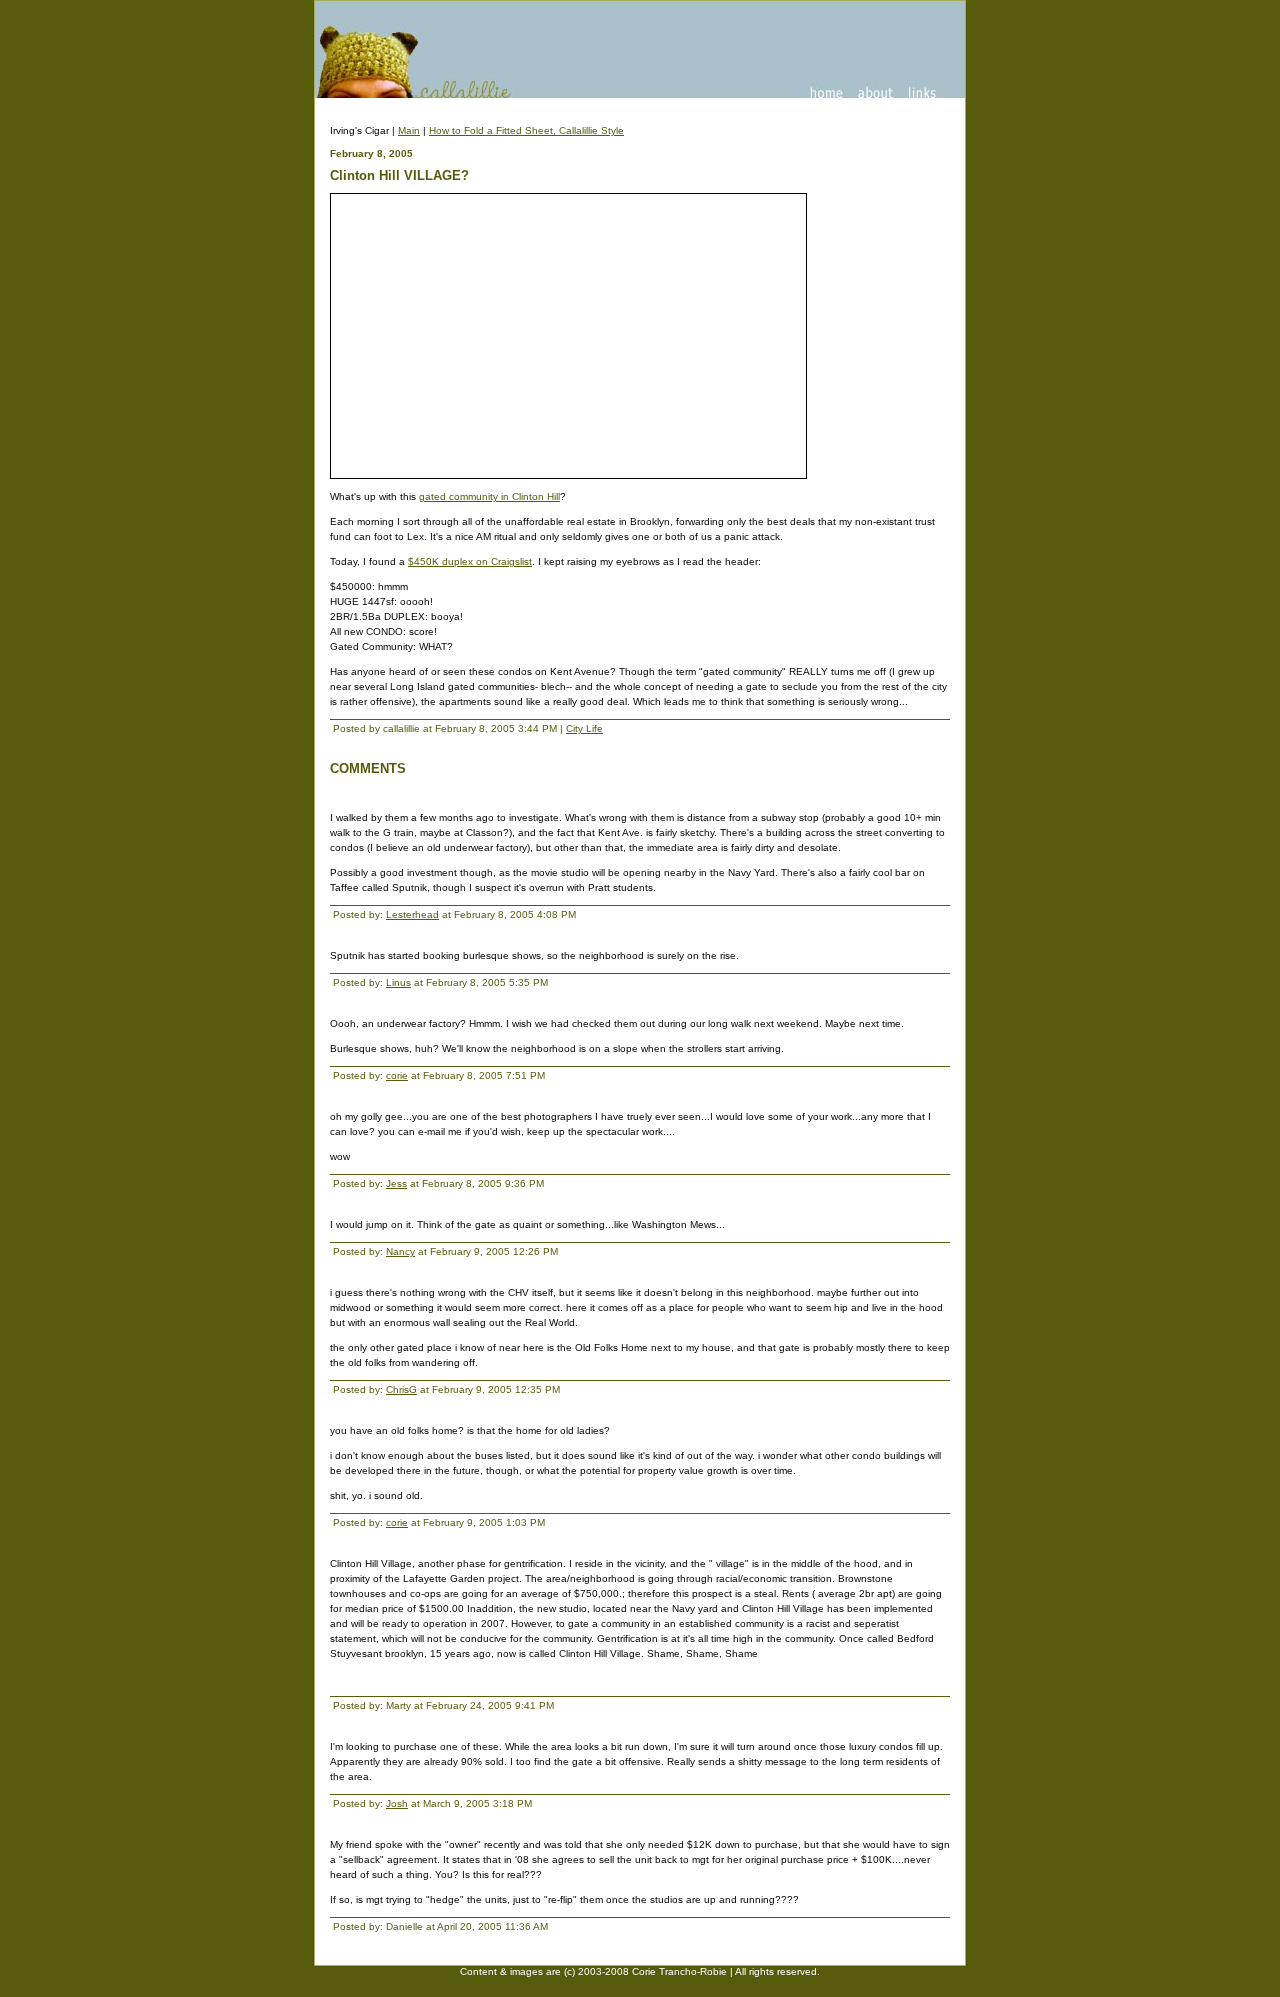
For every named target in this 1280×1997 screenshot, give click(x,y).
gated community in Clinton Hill (489, 496)
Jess (396, 1183)
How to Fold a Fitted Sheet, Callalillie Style (526, 130)
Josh (397, 1803)
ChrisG (401, 1389)
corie (397, 1075)
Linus (398, 982)
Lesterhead (412, 914)
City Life (584, 728)
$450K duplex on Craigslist (470, 561)
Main (409, 130)
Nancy (400, 1251)
